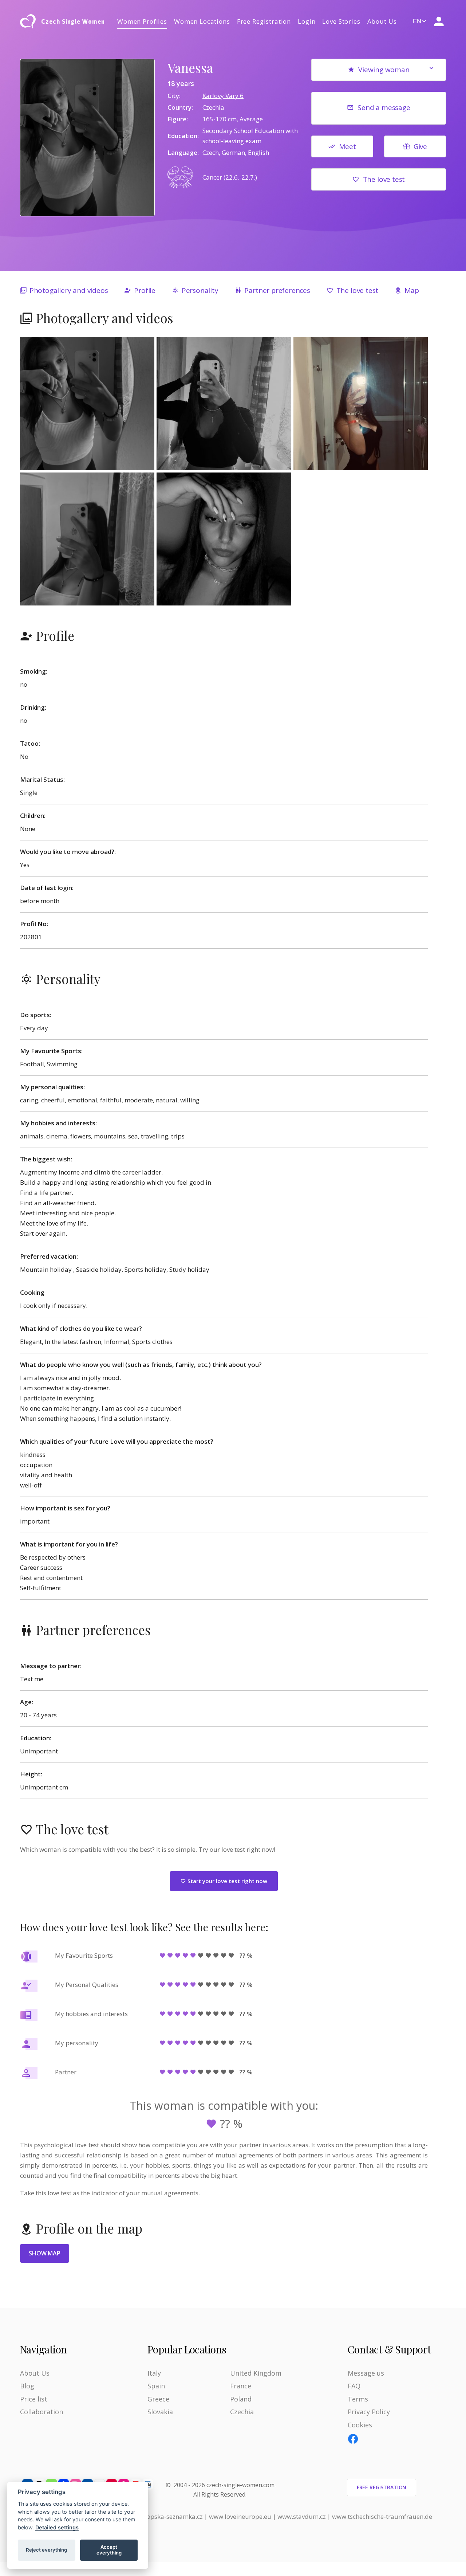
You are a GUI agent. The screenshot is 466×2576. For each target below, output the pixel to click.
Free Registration (264, 21)
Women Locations (202, 21)
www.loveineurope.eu (240, 2516)
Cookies (360, 2425)
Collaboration (42, 2412)
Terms (358, 2399)
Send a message (384, 107)
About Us (382, 21)
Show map (45, 2253)
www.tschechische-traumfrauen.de (382, 2516)
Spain (156, 2386)
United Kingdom (256, 2373)
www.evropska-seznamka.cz (163, 2516)
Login (307, 21)
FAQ (354, 2386)
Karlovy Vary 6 (223, 96)
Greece (158, 2399)
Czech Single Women (73, 21)
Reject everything (46, 2550)
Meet (347, 146)
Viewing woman (384, 70)
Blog (27, 2386)
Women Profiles (142, 21)
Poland (241, 2399)
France (241, 2386)
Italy (154, 2373)
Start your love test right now (227, 1881)
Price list (34, 2399)
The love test (384, 179)
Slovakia (160, 2412)
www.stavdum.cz (302, 2516)
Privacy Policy (369, 2412)
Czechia (242, 2412)
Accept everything (109, 2550)
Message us (366, 2373)
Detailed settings (57, 2527)
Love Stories (341, 21)
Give (420, 146)
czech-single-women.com (240, 2485)
